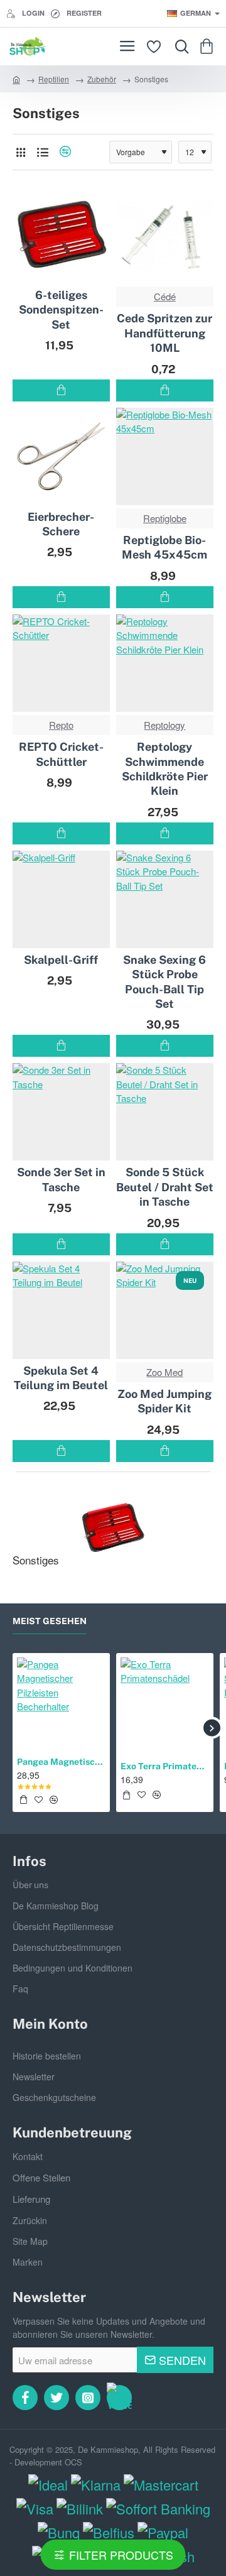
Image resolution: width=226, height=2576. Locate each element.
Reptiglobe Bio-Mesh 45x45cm (164, 547)
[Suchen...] (179, 46)
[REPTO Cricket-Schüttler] (61, 663)
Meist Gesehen (50, 1621)
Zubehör (102, 79)
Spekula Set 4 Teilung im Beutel (61, 1378)
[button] (61, 390)
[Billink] (80, 2508)
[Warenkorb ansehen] (209, 46)
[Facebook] (25, 2398)
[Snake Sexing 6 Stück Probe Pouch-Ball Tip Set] (165, 899)
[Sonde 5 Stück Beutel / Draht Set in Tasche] (165, 1112)
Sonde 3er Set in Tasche (61, 1179)
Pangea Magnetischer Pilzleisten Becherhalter (61, 1762)
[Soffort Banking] (158, 2508)
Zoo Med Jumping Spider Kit (164, 1401)
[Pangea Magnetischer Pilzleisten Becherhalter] (61, 1702)
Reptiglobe (165, 518)
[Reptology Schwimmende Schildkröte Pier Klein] (165, 663)
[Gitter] (20, 152)
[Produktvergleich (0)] (64, 152)
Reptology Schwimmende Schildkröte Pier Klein (165, 769)
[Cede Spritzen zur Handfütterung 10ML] (165, 235)
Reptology (164, 725)
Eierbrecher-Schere (61, 524)
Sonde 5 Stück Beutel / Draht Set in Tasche (165, 1187)
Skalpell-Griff (61, 960)
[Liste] (42, 152)
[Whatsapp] (119, 2398)
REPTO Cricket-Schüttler (61, 754)
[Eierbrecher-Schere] (61, 456)
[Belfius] (109, 2532)
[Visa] (35, 2508)
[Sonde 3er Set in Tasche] (61, 1112)
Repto (61, 725)
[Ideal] (48, 2485)
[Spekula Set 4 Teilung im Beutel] (61, 1310)
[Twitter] (56, 2398)
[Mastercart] (161, 2485)
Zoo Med (164, 1372)
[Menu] (127, 46)
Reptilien (54, 79)
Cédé (165, 296)
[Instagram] (88, 2398)
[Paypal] (163, 2532)
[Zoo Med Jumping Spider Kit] (165, 1310)
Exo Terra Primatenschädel (165, 1766)
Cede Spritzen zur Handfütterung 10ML (164, 333)
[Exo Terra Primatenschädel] (165, 1702)
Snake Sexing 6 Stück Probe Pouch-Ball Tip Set (164, 982)
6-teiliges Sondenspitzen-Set (61, 310)
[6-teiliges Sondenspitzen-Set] (61, 235)
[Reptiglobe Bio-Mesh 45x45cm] (165, 456)
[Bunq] (59, 2532)
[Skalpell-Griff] (61, 899)
